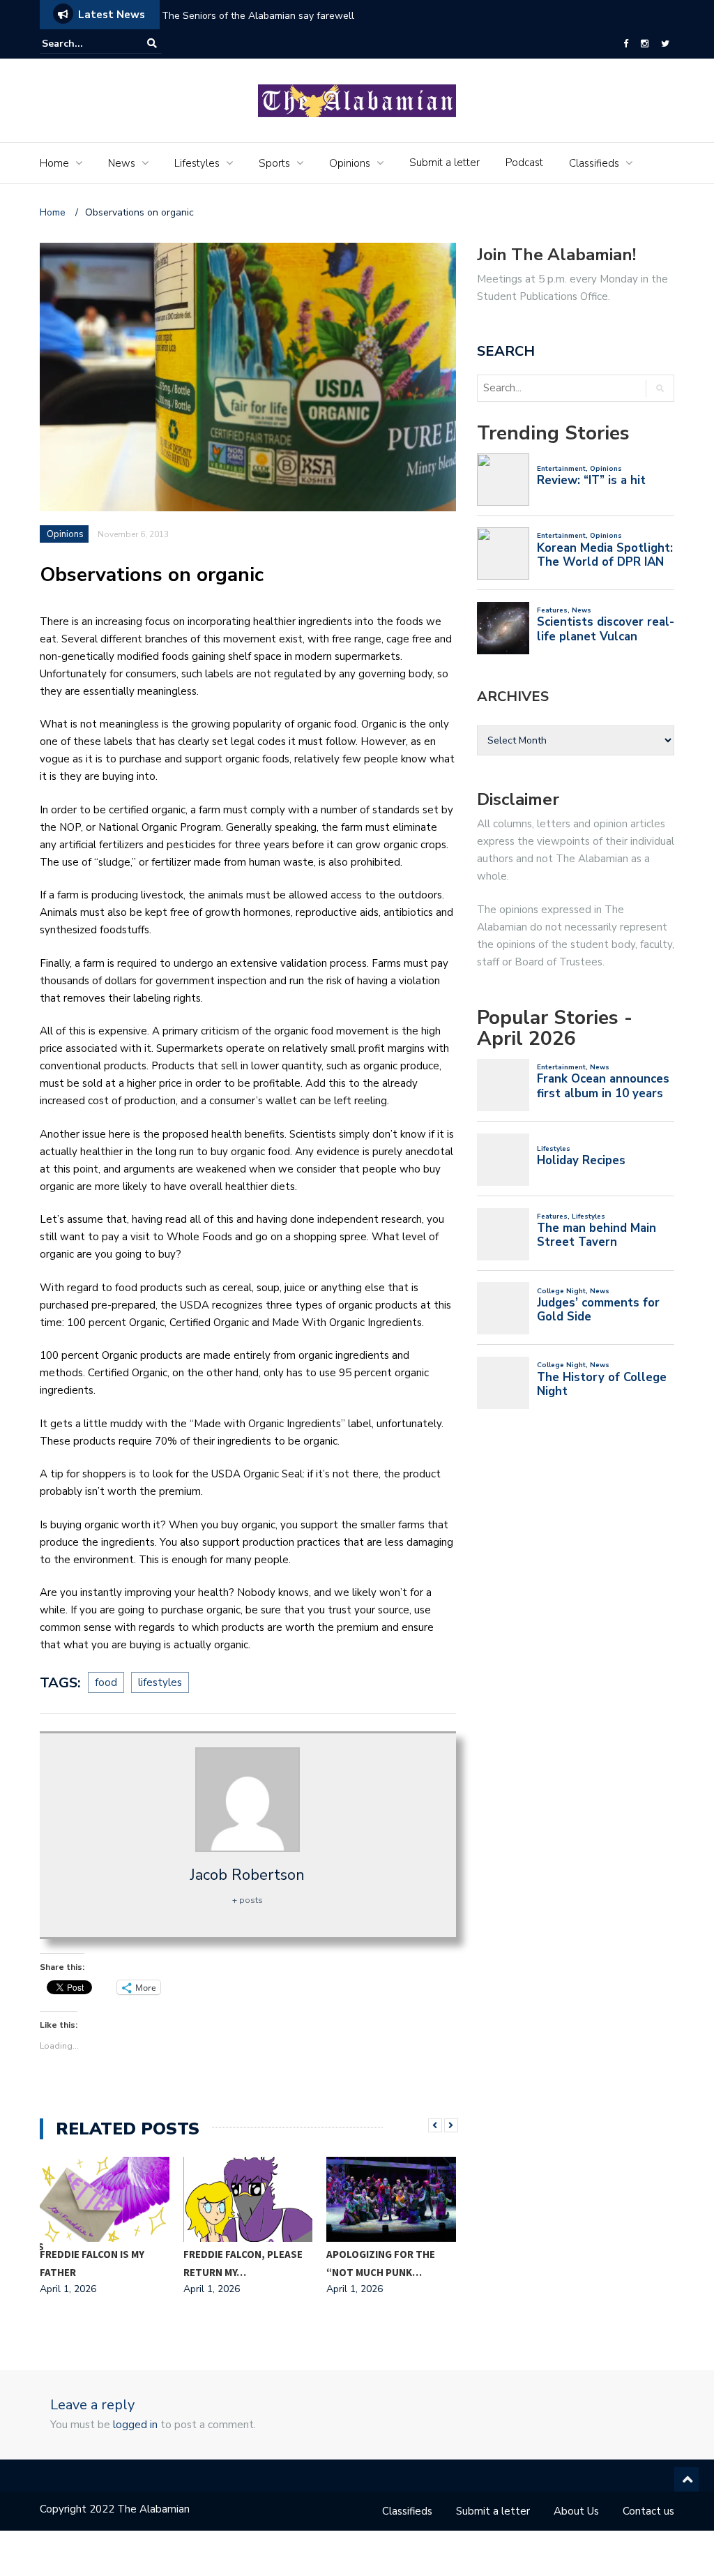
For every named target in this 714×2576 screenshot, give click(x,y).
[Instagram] (645, 44)
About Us (576, 2511)
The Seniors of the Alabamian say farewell (259, 16)
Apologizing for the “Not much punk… (381, 2263)
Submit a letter (445, 163)
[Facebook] (626, 44)
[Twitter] (665, 44)
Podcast (524, 163)
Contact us (648, 2511)
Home (54, 163)
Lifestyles (197, 163)
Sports (274, 163)
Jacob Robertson (248, 1875)
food (106, 1682)
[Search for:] (84, 44)
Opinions (350, 163)
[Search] (152, 44)
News (122, 163)
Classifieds (594, 163)
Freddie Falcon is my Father (92, 2263)
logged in (135, 2425)
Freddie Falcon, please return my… (243, 2263)
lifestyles (160, 1682)
